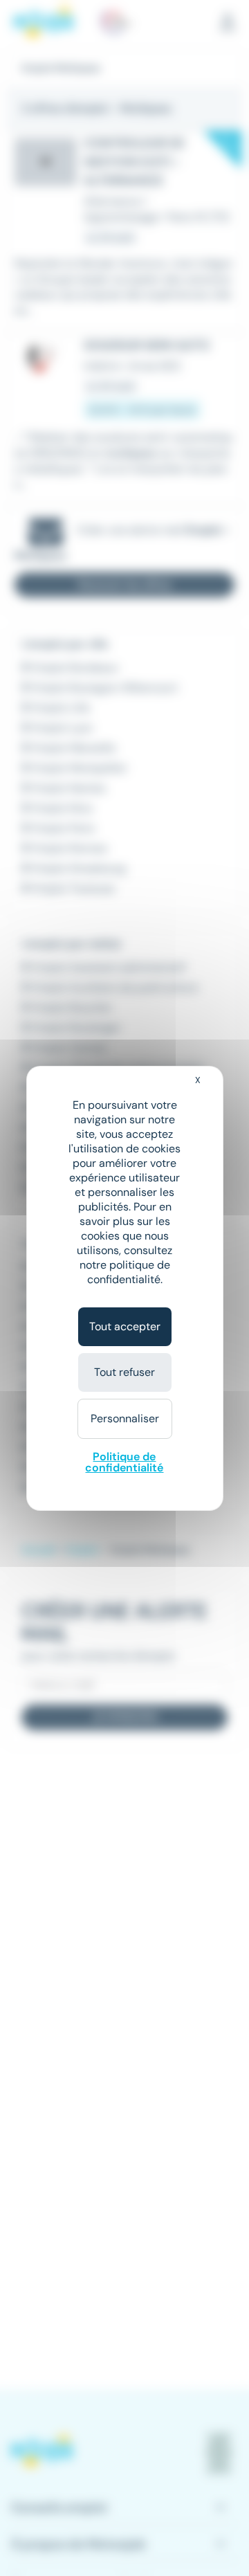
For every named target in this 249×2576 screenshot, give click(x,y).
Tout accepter (125, 1326)
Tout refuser (124, 1372)
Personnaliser (125, 1418)
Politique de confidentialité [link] (124, 1462)
